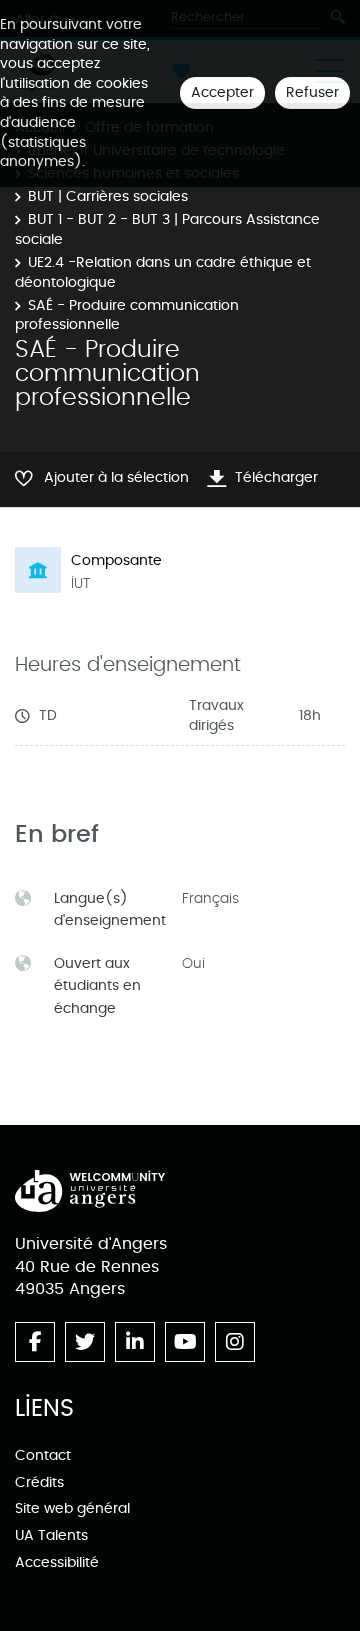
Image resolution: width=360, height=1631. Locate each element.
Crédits (39, 1482)
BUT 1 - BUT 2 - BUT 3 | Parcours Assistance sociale (167, 229)
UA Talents (51, 1535)
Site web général (72, 1508)
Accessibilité (57, 1562)
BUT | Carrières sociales (108, 196)
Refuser (312, 92)
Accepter (222, 92)
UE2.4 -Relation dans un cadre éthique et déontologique (163, 272)
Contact (43, 1455)
